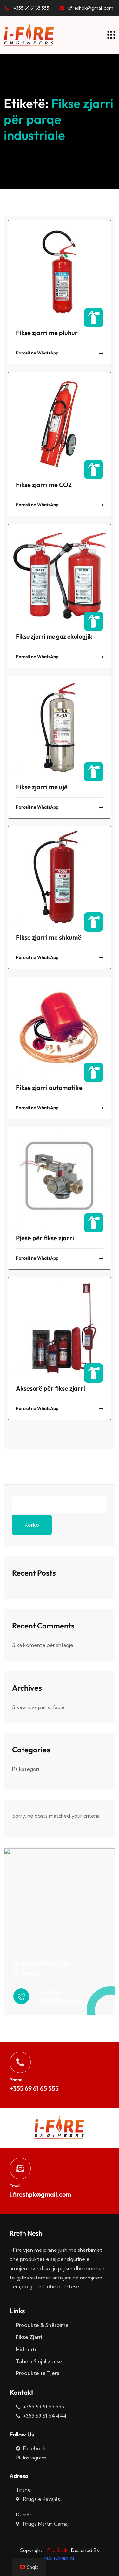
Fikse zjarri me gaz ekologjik (54, 636)
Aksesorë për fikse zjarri (50, 1388)
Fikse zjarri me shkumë (49, 937)
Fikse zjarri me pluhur (47, 333)
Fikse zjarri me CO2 (44, 485)
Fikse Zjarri (29, 2337)
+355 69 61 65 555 (34, 2088)
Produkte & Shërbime (42, 2325)
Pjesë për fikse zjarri (45, 1238)
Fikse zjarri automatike (49, 1088)
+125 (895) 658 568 (58, 2001)
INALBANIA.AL (60, 2559)
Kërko (32, 1525)
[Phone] (20, 2062)
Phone (16, 2080)
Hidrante (27, 2349)
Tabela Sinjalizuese (39, 2361)
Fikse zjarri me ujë (42, 787)
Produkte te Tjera (38, 2373)
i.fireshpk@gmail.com (40, 2194)
